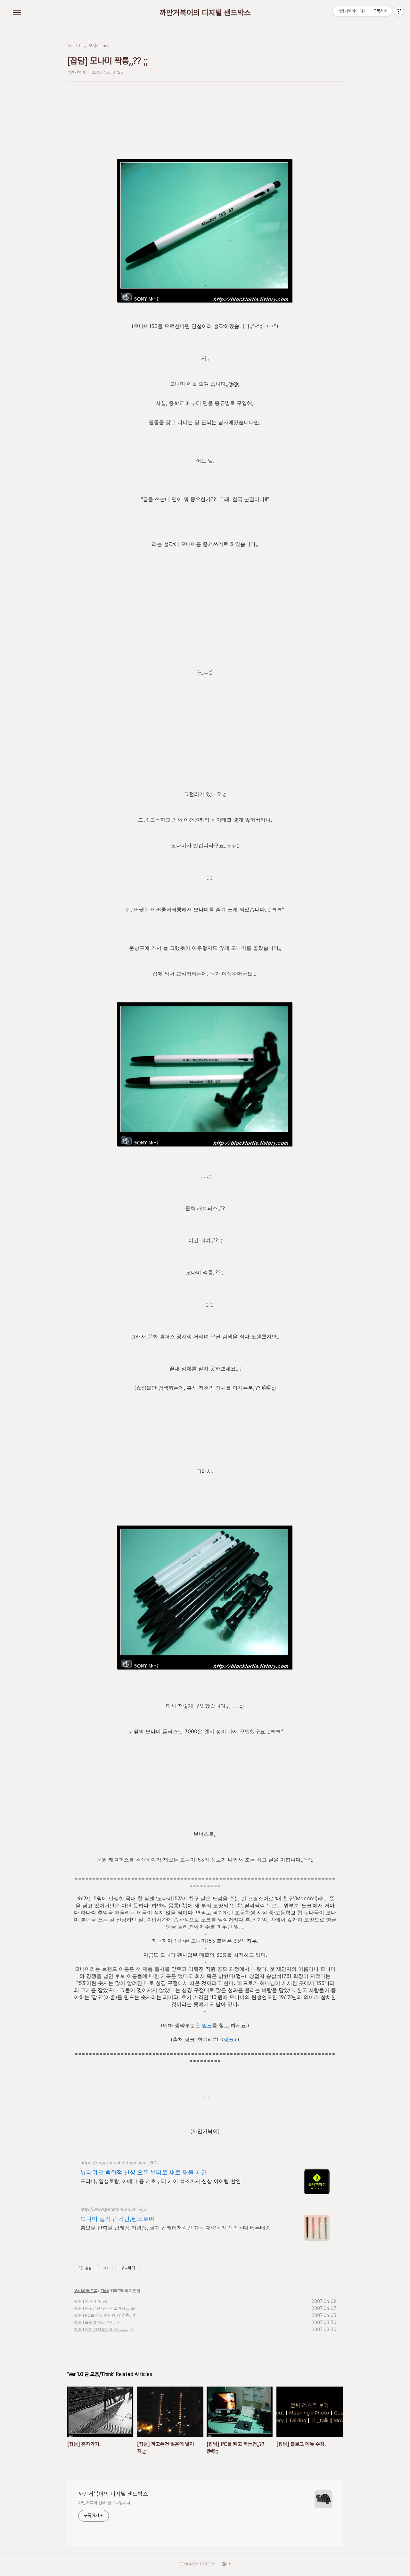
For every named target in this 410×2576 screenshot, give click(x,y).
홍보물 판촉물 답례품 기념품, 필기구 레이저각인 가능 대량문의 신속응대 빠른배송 (175, 2228)
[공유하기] (98, 2268)
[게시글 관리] (106, 2268)
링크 (207, 2025)
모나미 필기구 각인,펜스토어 (117, 2219)
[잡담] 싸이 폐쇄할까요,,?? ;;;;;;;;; (101, 2329)
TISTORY (207, 2564)
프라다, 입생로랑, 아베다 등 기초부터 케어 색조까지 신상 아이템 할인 (161, 2181)
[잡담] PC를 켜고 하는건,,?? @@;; (102, 2315)
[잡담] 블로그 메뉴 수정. (94, 2322)
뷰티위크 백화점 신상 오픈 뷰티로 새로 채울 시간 (144, 2172)
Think (105, 2291)
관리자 (227, 2564)
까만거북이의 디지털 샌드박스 (205, 13)
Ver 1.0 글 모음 (86, 2291)
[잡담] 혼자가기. (87, 2301)
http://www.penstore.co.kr (108, 2209)
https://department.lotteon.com (113, 2163)
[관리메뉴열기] (399, 11)
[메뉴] (17, 13)
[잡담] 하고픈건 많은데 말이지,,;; (101, 2308)
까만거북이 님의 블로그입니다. (105, 2503)
